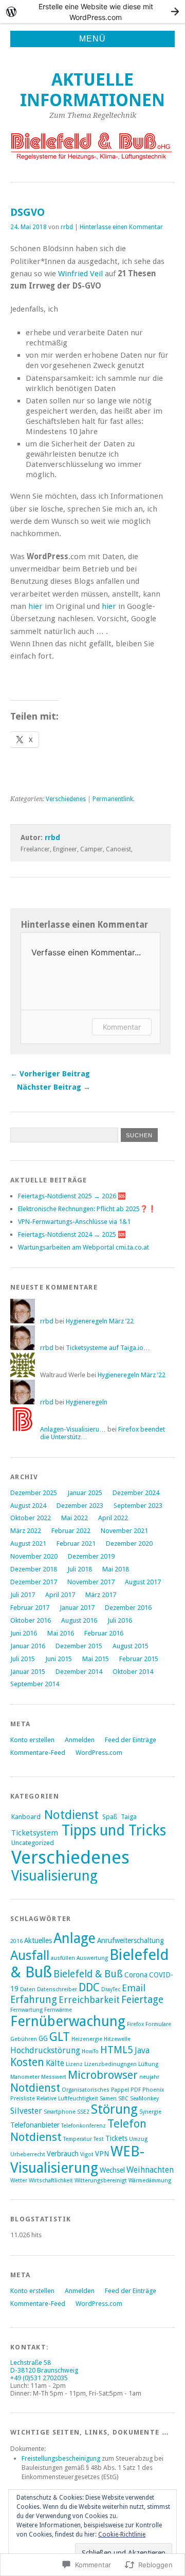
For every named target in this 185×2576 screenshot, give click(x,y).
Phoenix (153, 2090)
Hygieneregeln (87, 1402)
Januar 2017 (77, 1608)
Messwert (54, 2077)
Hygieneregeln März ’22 (100, 1321)
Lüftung (148, 2064)
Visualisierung (54, 1876)
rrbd (67, 227)
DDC (89, 1987)
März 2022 (26, 1531)
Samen (108, 2099)
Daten (28, 1989)
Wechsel (112, 2170)
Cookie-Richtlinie (122, 2534)
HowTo (90, 2051)
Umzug (138, 2139)
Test (99, 2139)
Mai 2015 (96, 1659)
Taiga (129, 1817)
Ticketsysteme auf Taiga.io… (108, 1348)
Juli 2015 (23, 1659)
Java (142, 2050)
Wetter (19, 2181)
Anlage (75, 1938)
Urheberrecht (28, 2154)
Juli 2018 (80, 1569)
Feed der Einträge (131, 1740)
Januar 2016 (28, 1646)
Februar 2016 (104, 1633)
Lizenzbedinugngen (110, 2064)
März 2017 (101, 1595)
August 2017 (143, 1582)
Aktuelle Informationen (92, 90)
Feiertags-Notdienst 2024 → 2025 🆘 (72, 1234)
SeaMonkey (144, 2099)
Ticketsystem (35, 1833)
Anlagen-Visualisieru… (73, 1429)
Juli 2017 (23, 1595)
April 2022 (113, 1518)
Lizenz (74, 2064)
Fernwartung (26, 2010)
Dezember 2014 (79, 1672)
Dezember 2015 (79, 1646)
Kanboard (26, 1817)
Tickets (116, 2138)
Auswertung (92, 1958)
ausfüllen (63, 1958)
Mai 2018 (116, 1569)
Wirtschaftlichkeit (51, 2181)
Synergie (150, 2112)
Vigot (87, 2154)
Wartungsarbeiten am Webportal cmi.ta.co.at (84, 1247)
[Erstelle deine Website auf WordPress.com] (92, 12)
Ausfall (30, 1956)
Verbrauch (63, 2154)
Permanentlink (113, 799)
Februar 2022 (71, 1531)
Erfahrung (34, 2000)
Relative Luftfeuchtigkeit (67, 2099)
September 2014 (35, 1684)
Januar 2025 (85, 1493)
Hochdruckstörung (45, 2050)
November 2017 (91, 1582)
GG (43, 2038)
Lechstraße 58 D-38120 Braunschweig (44, 2366)
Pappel (120, 2090)
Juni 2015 (59, 1659)
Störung (114, 2109)
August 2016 (79, 1620)
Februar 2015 (139, 1659)
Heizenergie (87, 2039)
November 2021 (124, 1531)
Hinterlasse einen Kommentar (121, 227)
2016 (16, 1941)
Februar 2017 (30, 1608)
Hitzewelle (117, 2039)
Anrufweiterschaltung (131, 1940)
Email (134, 1988)
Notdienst (71, 1815)
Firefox (135, 2024)
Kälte (55, 2063)
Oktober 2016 (31, 1620)
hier (35, 606)
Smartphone (60, 2112)
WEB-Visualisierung (77, 2160)
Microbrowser (103, 2075)
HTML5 (117, 2050)
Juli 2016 (120, 1620)
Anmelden (80, 1740)
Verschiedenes (66, 799)
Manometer (25, 2077)
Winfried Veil (80, 274)
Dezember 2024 (136, 1493)
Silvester (26, 2111)
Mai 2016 (61, 1633)
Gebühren (24, 2039)
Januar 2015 (28, 1672)
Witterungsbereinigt (101, 2181)
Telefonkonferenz (84, 2126)
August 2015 (131, 1646)
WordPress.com (99, 1753)
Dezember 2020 (129, 1543)
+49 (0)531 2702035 (39, 2378)
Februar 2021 (76, 1543)
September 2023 (138, 1506)
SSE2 (83, 2112)
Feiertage (142, 2000)
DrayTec (111, 1989)
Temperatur (78, 2139)
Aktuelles (38, 1940)
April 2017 (60, 1595)
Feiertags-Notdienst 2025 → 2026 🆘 (72, 1196)
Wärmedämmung (150, 2181)
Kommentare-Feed (38, 1753)
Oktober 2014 (133, 1672)
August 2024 (28, 1506)
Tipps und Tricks (114, 1831)
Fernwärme (58, 2010)
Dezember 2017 (34, 1582)
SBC (123, 2099)
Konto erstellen (32, 1740)
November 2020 (34, 1556)
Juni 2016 (24, 1633)
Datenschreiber (57, 1989)
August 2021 (28, 1543)
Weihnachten (150, 2170)
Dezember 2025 (34, 1493)
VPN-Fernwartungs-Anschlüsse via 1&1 (74, 1222)
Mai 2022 (75, 1518)
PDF (136, 2090)
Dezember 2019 (91, 1556)
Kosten (27, 2062)
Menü (92, 39)
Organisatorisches (86, 2090)
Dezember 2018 (34, 1569)
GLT (60, 2037)
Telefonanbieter (35, 2125)
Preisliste (23, 2099)
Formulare (158, 2024)
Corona (136, 1975)
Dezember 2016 (128, 1608)
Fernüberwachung (68, 2021)
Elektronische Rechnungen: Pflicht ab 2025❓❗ (87, 1209)
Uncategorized (33, 1843)
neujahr (149, 2077)
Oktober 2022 (31, 1518)
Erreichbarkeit (89, 2000)
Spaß (110, 1817)
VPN (102, 2154)
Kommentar (122, 1027)
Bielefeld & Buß (88, 1974)
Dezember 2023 (80, 1506)
